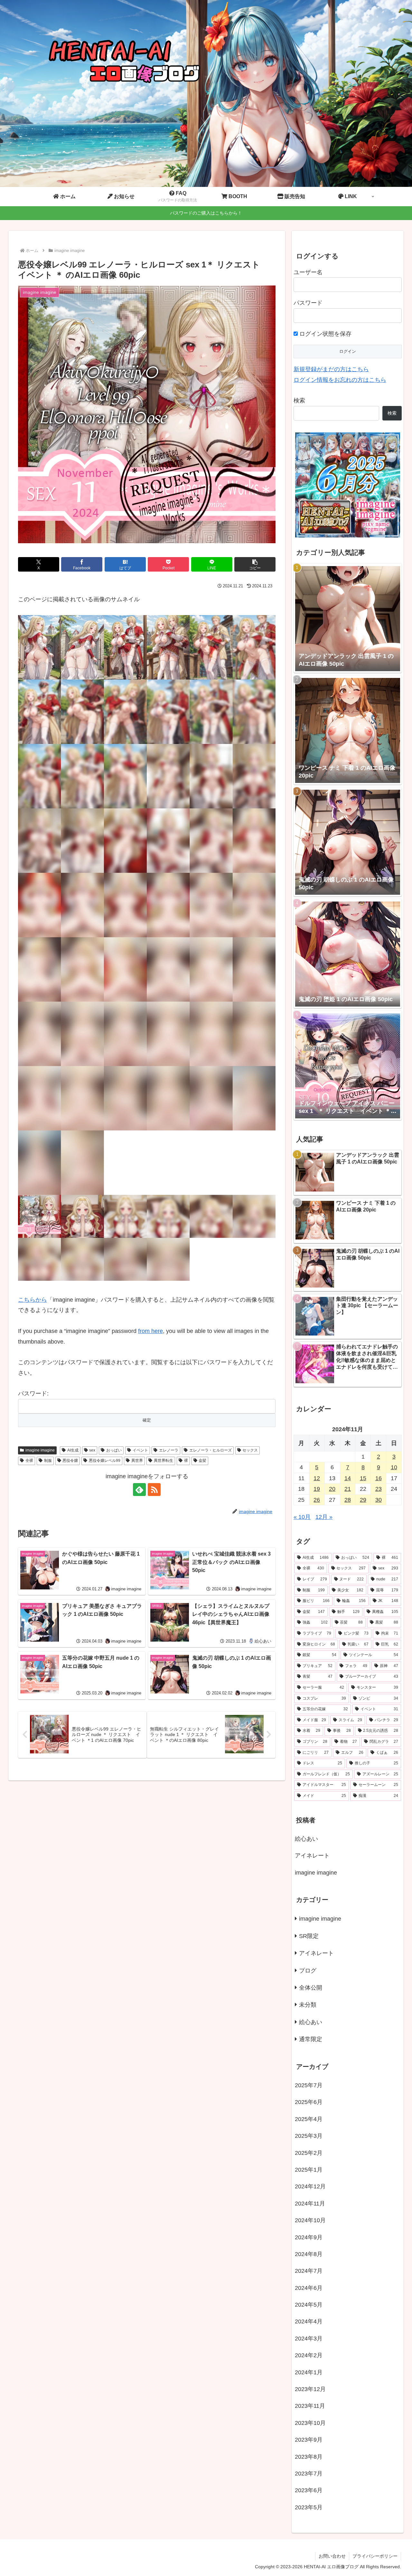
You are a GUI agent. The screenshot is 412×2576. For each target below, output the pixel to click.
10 (394, 1467)
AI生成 (73, 1450)
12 (317, 1478)
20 (332, 1489)
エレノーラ (169, 1450)
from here (150, 1331)
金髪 (202, 1461)
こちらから (33, 1300)
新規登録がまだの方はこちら (331, 369)
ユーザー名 (308, 272)
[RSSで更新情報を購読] (154, 1490)
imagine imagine (40, 1450)
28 (348, 1500)
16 (379, 1478)
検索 (299, 400)
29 (363, 1500)
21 (348, 1489)
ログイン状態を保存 (325, 334)
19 (317, 1489)
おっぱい (114, 1450)
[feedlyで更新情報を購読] (139, 1490)
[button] (255, 564)
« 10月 (302, 1517)
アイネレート (312, 1856)
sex (92, 1450)
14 (348, 1478)
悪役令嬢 (70, 1461)
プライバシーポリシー (375, 2556)
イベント (140, 1450)
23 (379, 1489)
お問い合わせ (332, 2556)
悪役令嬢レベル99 (105, 1461)
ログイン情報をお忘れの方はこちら (340, 380)
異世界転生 (164, 1461)
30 (379, 1500)
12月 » (324, 1517)
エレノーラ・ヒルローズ (211, 1450)
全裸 (29, 1461)
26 (317, 1500)
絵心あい (306, 1839)
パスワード (308, 303)
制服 (48, 1461)
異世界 (137, 1461)
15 (363, 1478)
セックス (250, 1450)
